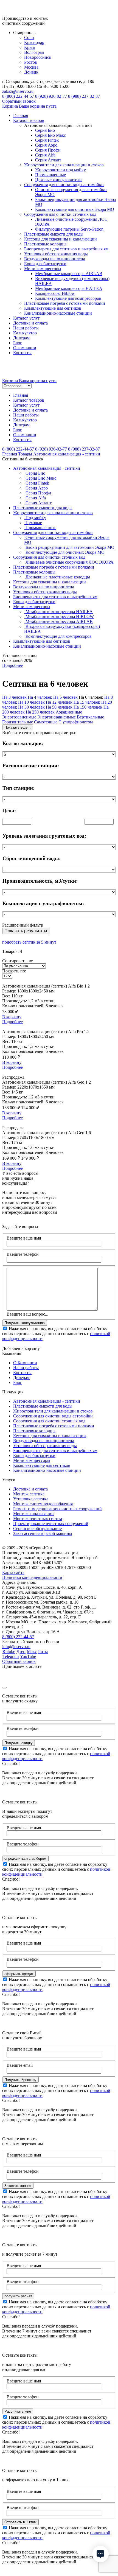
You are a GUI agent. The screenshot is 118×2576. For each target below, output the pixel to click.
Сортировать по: (18, 961)
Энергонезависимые (57, 717)
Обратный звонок (19, 101)
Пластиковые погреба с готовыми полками (65, 303)
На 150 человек (88, 707)
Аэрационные (69, 712)
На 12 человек (60, 702)
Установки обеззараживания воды (56, 254)
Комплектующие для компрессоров (68, 298)
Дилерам (21, 338)
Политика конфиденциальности (32, 1577)
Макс (32, 1651)
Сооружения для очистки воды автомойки (64, 185)
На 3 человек (15, 697)
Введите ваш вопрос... (27, 1314)
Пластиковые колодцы (45, 244)
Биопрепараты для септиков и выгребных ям (66, 249)
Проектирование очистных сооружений (51, 1524)
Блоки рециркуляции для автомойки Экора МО (69, 547)
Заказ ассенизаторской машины (43, 1533)
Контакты (22, 353)
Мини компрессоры (43, 269)
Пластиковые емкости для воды (54, 234)
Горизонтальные (18, 722)
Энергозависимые (20, 717)
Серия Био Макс (50, 135)
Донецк (31, 72)
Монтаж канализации (33, 1514)
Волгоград (34, 52)
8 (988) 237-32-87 (84, 96)
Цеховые (33, 523)
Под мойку (35, 518)
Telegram (11, 1656)
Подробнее (12, 1022)
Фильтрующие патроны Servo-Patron (69, 229)
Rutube (9, 1651)
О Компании (25, 1363)
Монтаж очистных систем (38, 1519)
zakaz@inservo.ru (18, 91)
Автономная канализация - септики (47, 468)
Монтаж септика (29, 1494)
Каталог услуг (26, 318)
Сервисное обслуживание (37, 1528)
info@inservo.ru (16, 1647)
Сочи (29, 37)
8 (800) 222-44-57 (18, 96)
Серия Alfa (45, 155)
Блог (18, 343)
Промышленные (50, 175)
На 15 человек (87, 702)
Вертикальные (90, 717)
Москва (31, 67)
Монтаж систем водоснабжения (43, 1504)
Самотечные (46, 722)
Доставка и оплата (30, 323)
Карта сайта (13, 1572)
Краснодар (34, 42)
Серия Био (45, 130)
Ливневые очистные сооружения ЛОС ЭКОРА (69, 562)
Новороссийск (38, 57)
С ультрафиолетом (76, 722)
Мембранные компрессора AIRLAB (69, 274)
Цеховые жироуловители (58, 180)
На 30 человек (32, 707)
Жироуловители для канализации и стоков (64, 165)
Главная (21, 115)
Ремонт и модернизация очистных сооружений (57, 1509)
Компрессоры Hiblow (55, 293)
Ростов (31, 62)
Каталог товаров (29, 120)
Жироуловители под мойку (61, 170)
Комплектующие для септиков (53, 308)
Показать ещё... (18, 727)
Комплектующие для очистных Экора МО (75, 209)
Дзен (21, 1651)
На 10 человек (32, 702)
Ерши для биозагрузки (45, 264)
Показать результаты (26, 931)
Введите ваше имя (24, 1238)
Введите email (20, 2065)
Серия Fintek (47, 140)
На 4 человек (40, 697)
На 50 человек (60, 707)
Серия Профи (48, 150)
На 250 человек (41, 712)
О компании (25, 348)
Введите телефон (23, 1254)
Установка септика (31, 1499)
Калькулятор (25, 333)
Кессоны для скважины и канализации (61, 239)
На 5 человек (66, 697)
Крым (30, 47)
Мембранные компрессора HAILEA (69, 288)
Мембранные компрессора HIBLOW (59, 616)
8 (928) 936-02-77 (51, 96)
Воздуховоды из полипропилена (55, 259)
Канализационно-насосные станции (58, 313)
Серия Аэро (46, 145)
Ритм (43, 1651)
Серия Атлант (48, 160)
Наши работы (26, 328)
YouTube (28, 1656)
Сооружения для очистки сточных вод (60, 214)
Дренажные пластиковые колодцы (57, 577)
